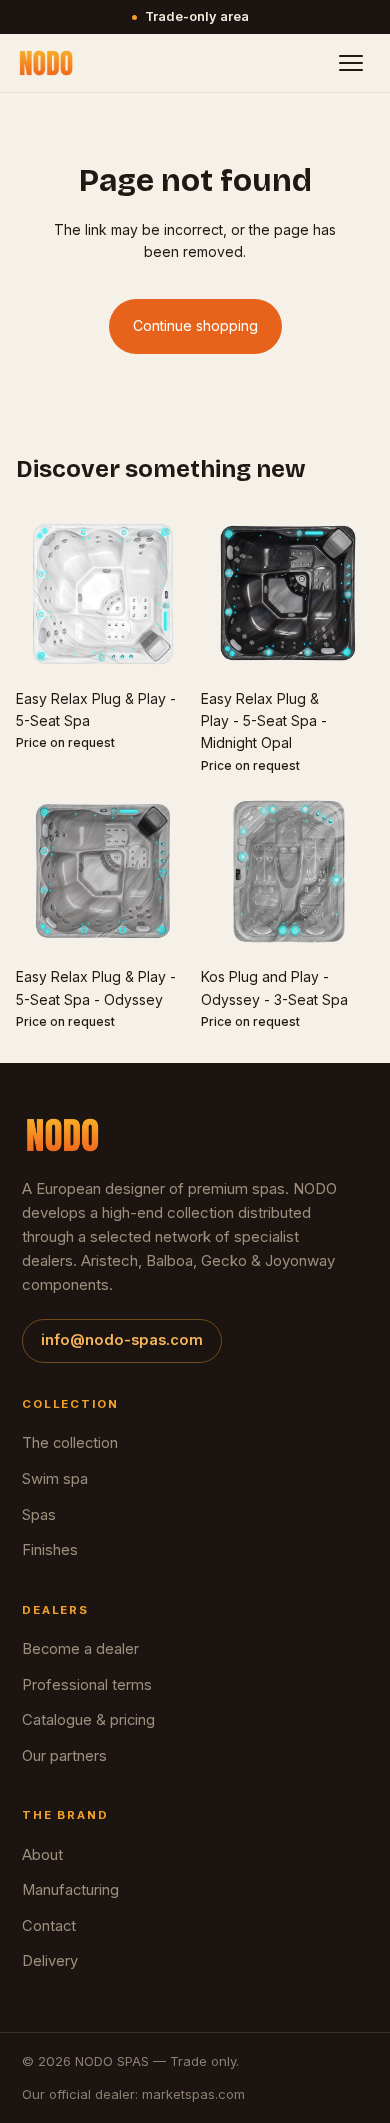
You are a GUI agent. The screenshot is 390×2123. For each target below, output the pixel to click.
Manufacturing (70, 1890)
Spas (39, 1515)
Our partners (64, 1756)
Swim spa (55, 1479)
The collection (70, 1443)
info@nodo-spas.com (122, 1340)
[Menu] (351, 63)
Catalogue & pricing (88, 1720)
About (42, 1855)
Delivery (50, 1961)
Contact (49, 1926)
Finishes (50, 1550)
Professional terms (87, 1685)
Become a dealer (80, 1649)
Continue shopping (195, 325)
